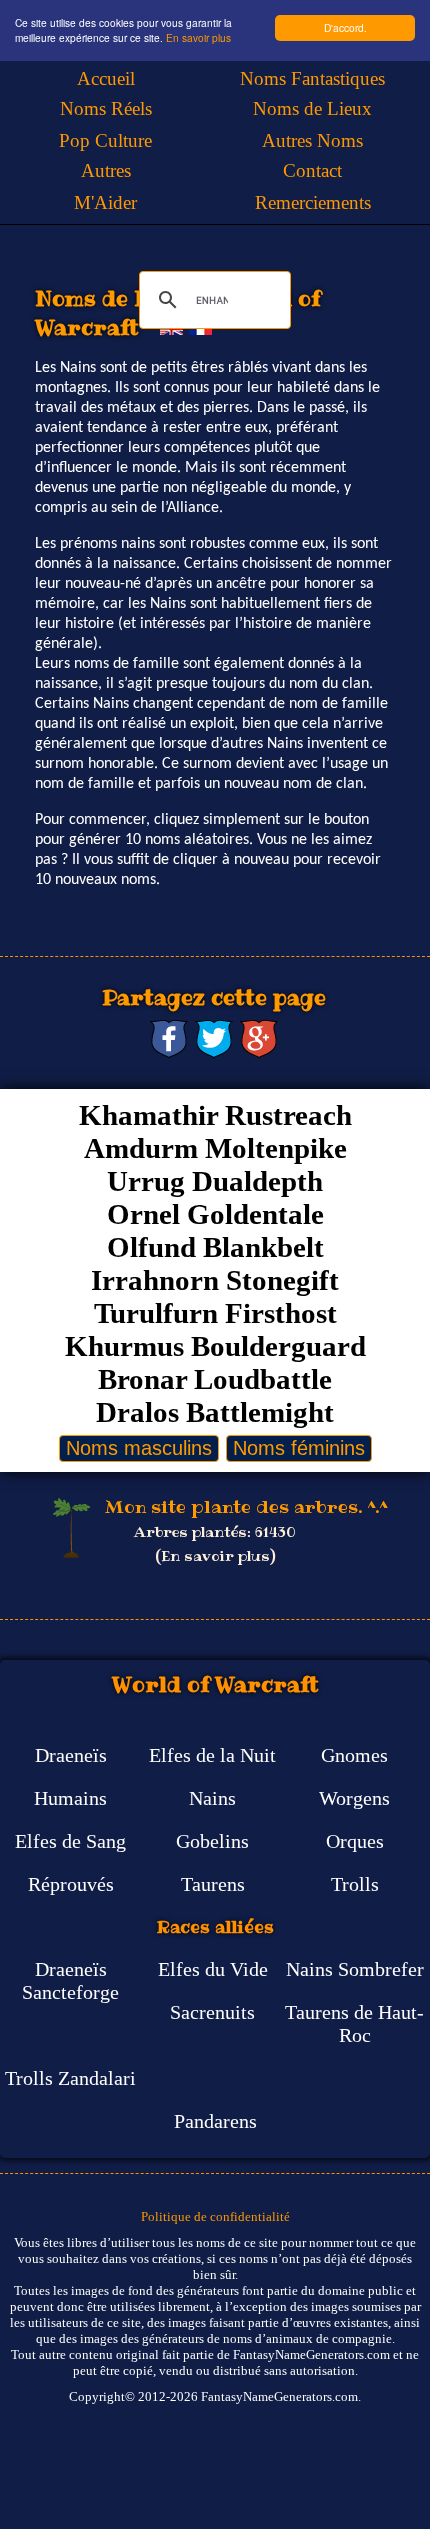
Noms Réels (106, 108)
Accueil (106, 78)
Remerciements (313, 202)
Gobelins (212, 1841)
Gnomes (354, 1755)
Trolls (355, 1884)
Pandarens (215, 2121)
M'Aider (105, 202)
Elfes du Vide (213, 1969)
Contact (312, 170)
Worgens (354, 1798)
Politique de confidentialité (215, 2216)
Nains (212, 1798)
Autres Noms (312, 140)
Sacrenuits (212, 2012)
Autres (106, 170)
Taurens (213, 1884)
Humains (70, 1798)
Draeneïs (71, 1755)
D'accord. (345, 27)
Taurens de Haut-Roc (354, 2023)
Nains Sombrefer (355, 1969)
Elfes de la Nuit (212, 1755)
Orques (355, 1841)
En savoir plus (198, 37)
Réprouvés (71, 1884)
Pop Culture (105, 140)
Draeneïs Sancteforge (70, 1980)
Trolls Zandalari (70, 2078)
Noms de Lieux (312, 108)
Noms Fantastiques (312, 78)
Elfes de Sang (70, 1841)
